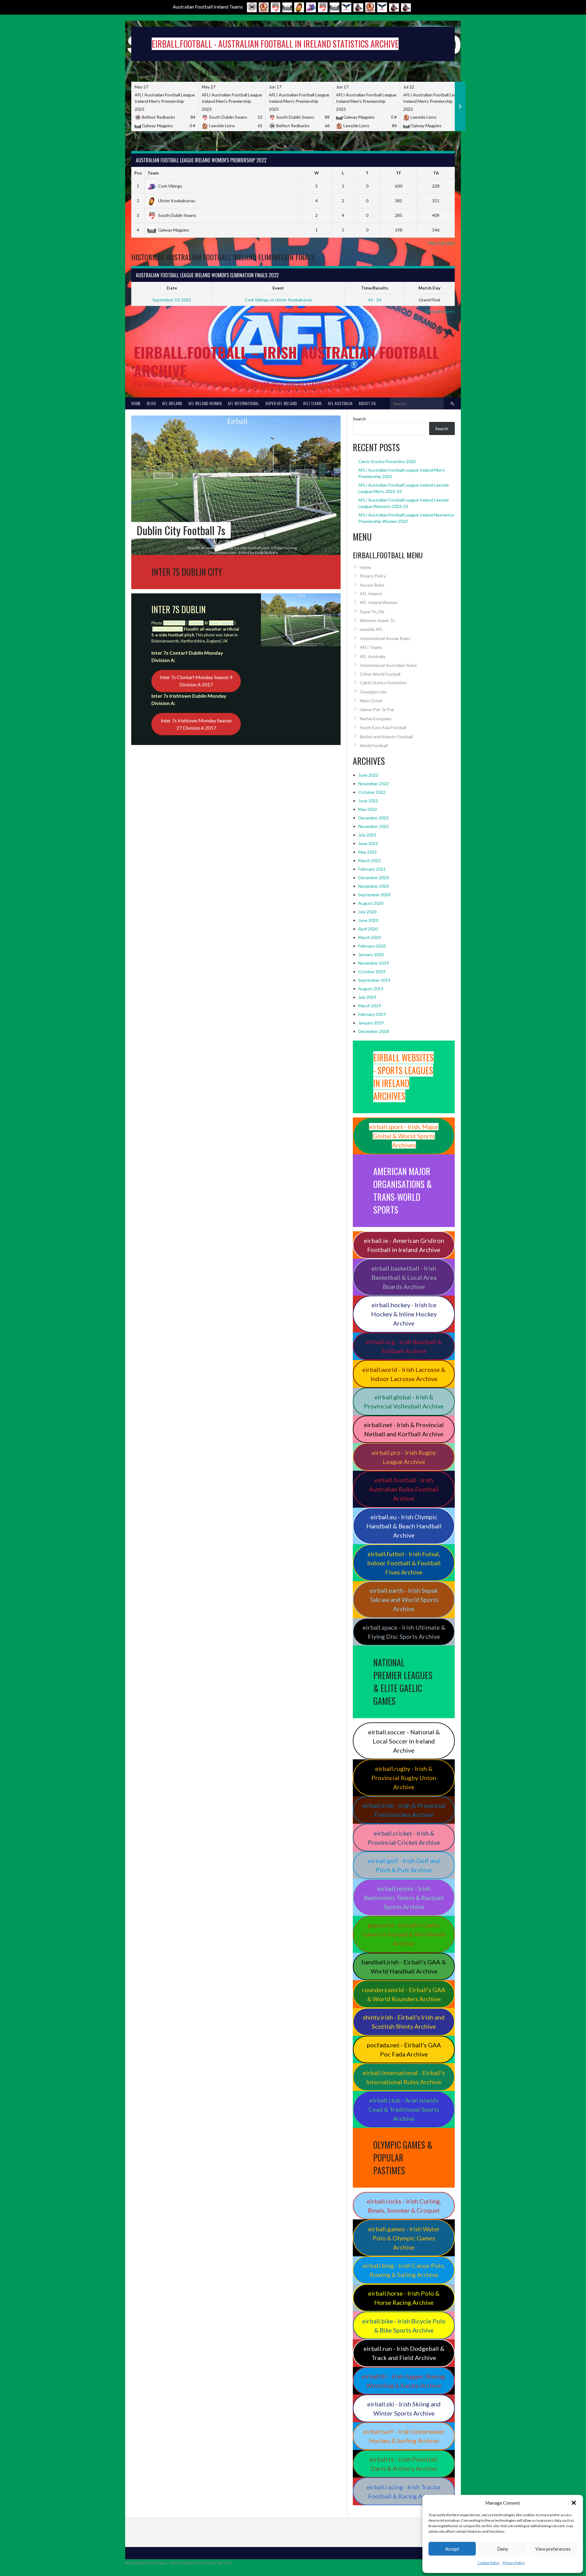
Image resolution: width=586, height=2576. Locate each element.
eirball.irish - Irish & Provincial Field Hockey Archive (404, 1810)
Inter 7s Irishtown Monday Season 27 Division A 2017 (196, 724)
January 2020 (371, 954)
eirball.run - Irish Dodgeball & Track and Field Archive (404, 2353)
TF (399, 173)
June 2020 (368, 920)
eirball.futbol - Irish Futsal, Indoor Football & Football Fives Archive (404, 1563)
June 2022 (368, 801)
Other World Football (380, 674)
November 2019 (374, 963)
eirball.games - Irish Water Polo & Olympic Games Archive (404, 2238)
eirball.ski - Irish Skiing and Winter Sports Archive (404, 2409)
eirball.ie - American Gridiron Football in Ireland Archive (404, 1245)
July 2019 (367, 997)
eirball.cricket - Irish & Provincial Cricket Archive (404, 1838)
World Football (374, 745)
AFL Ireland (172, 403)
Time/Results (375, 288)
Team (153, 173)
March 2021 (370, 860)
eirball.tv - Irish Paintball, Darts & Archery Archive (404, 2464)
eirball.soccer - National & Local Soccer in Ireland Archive (404, 1741)
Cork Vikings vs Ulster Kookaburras (279, 300)
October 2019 (372, 971)
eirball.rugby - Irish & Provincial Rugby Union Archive (404, 1778)
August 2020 (371, 903)
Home (136, 403)
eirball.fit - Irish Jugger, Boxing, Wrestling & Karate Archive (404, 2381)
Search (359, 419)
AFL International (243, 403)
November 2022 (374, 784)
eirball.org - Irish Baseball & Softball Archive (404, 1346)
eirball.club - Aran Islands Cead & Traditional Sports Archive (404, 2109)
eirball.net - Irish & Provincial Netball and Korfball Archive (404, 1429)
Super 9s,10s (372, 612)
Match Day (429, 288)
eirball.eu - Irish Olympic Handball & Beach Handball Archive (404, 1526)
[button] (574, 2503)
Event (278, 288)
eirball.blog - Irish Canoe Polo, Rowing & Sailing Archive (404, 2270)
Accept (452, 2549)
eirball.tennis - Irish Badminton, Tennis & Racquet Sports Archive (404, 1898)
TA (436, 173)
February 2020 (372, 946)
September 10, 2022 (172, 300)
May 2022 (368, 809)
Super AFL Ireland (281, 403)
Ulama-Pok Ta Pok (377, 709)
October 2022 (372, 792)
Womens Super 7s (377, 620)
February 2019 (372, 1014)
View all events (440, 311)
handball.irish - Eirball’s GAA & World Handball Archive (404, 1966)
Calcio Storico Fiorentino (383, 683)
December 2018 (374, 1031)
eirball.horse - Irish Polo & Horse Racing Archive (404, 2298)
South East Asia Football (383, 727)
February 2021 (372, 869)
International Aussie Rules (385, 638)
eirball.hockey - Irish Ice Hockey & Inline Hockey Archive (404, 1314)
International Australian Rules (388, 665)
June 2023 (368, 775)
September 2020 (374, 895)
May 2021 (368, 852)
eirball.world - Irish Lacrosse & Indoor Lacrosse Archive (404, 1374)
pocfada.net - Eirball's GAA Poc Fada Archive (404, 2049)
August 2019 (371, 989)
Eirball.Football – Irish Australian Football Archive (286, 361)
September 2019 (374, 980)
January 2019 (371, 1023)
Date (172, 288)
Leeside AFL (371, 629)
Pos (138, 173)
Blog (151, 403)
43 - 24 (375, 300)
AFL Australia (340, 403)
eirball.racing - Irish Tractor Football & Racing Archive (404, 2491)
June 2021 (368, 843)
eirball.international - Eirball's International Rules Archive (404, 2077)
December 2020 (374, 878)
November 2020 (374, 886)
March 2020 (370, 937)
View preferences (553, 2549)
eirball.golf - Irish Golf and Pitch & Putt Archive (404, 1865)
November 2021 (374, 826)
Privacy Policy (514, 2563)
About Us (367, 403)
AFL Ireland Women (205, 403)
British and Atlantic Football (386, 737)
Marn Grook (371, 701)
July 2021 (367, 835)
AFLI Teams (312, 403)
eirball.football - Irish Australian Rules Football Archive (404, 1489)
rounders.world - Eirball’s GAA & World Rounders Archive (404, 1994)
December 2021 (374, 818)
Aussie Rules (372, 585)
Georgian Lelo (373, 692)
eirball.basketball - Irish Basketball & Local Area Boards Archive (404, 1277)
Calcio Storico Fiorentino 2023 (387, 461)
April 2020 (368, 929)
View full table (441, 243)
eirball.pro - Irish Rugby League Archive (404, 1457)
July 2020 (367, 912)
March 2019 (370, 1006)
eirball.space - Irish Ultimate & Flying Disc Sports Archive (404, 1632)
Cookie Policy (489, 2563)
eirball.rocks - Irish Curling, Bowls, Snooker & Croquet (404, 2206)
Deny (503, 2549)
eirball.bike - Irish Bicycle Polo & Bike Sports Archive (404, 2326)
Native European (376, 719)
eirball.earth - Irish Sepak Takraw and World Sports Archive (404, 1599)
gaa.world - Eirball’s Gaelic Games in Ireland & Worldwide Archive (404, 1934)
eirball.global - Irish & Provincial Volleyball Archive (404, 1401)
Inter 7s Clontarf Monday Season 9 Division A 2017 (196, 681)
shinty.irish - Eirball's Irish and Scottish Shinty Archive (404, 2022)
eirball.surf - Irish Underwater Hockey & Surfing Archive (404, 2436)
